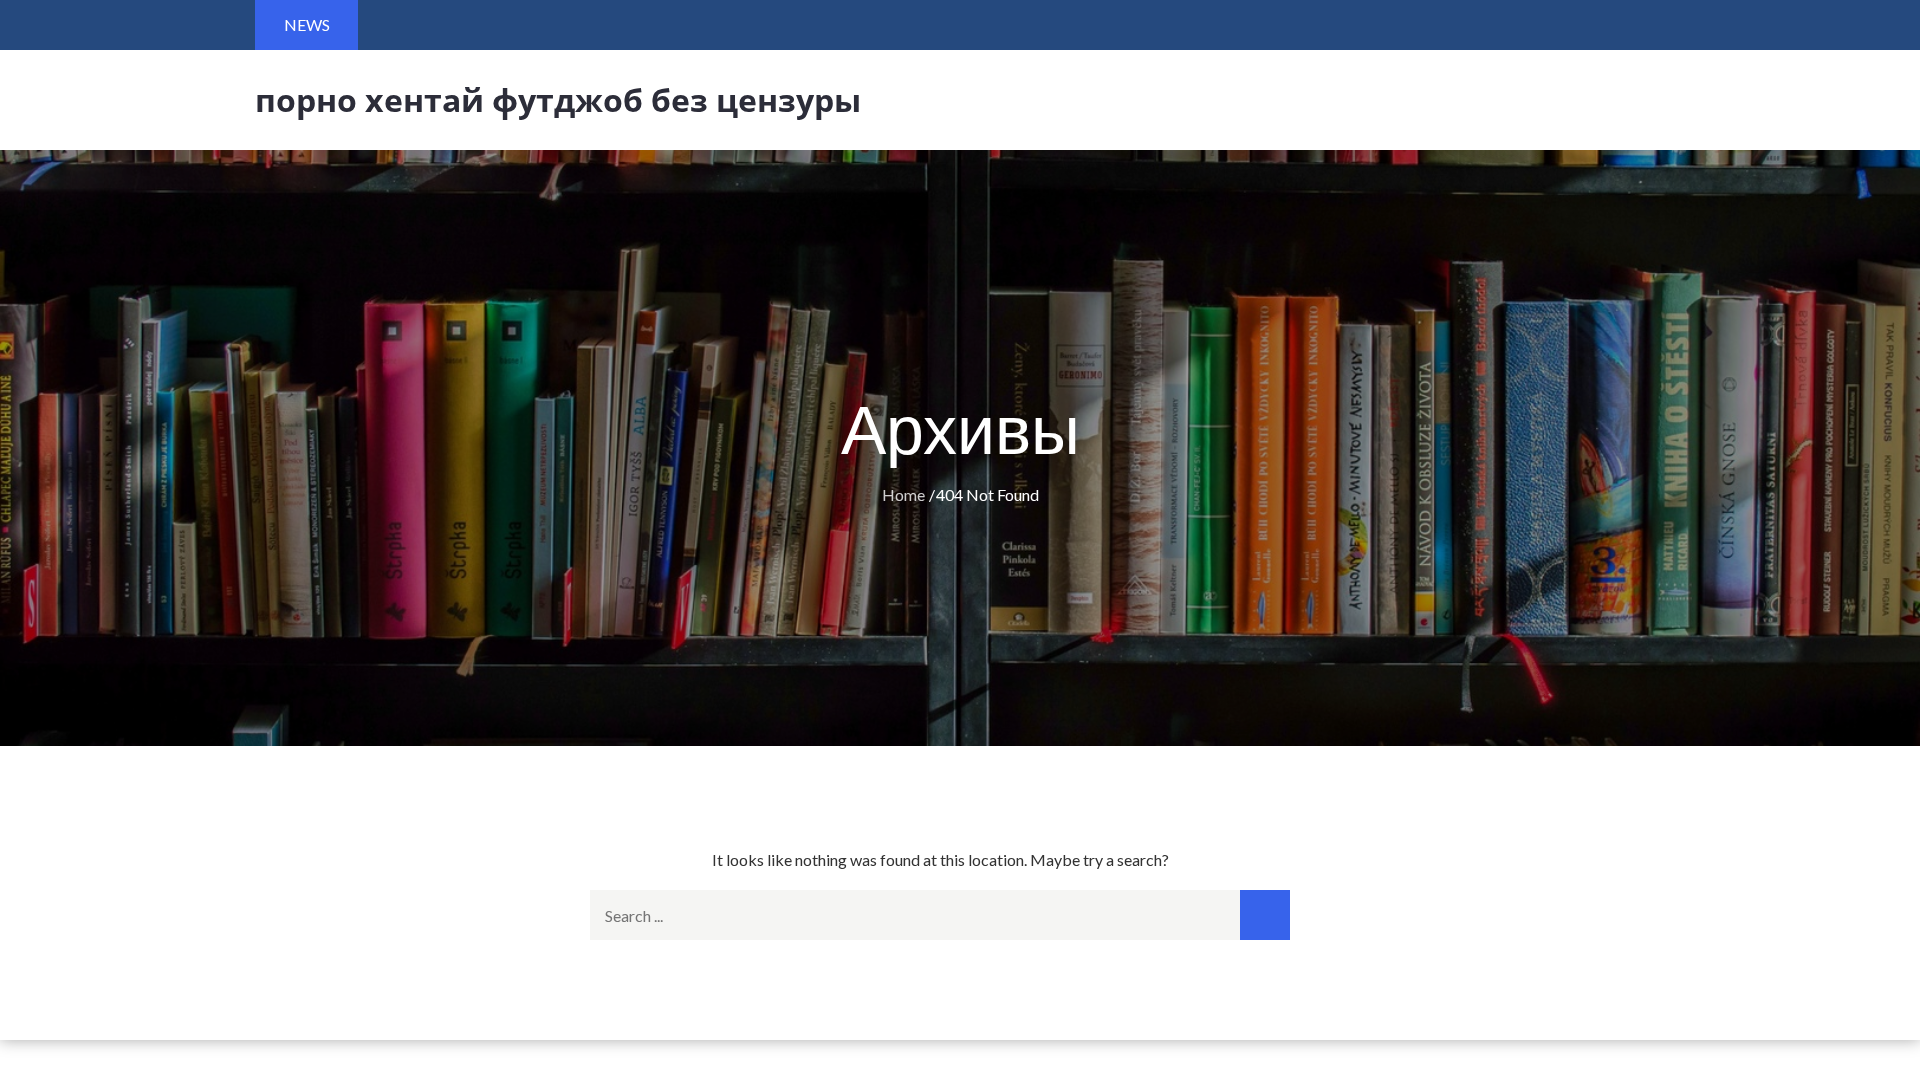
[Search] (1265, 915)
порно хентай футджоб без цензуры (558, 99)
